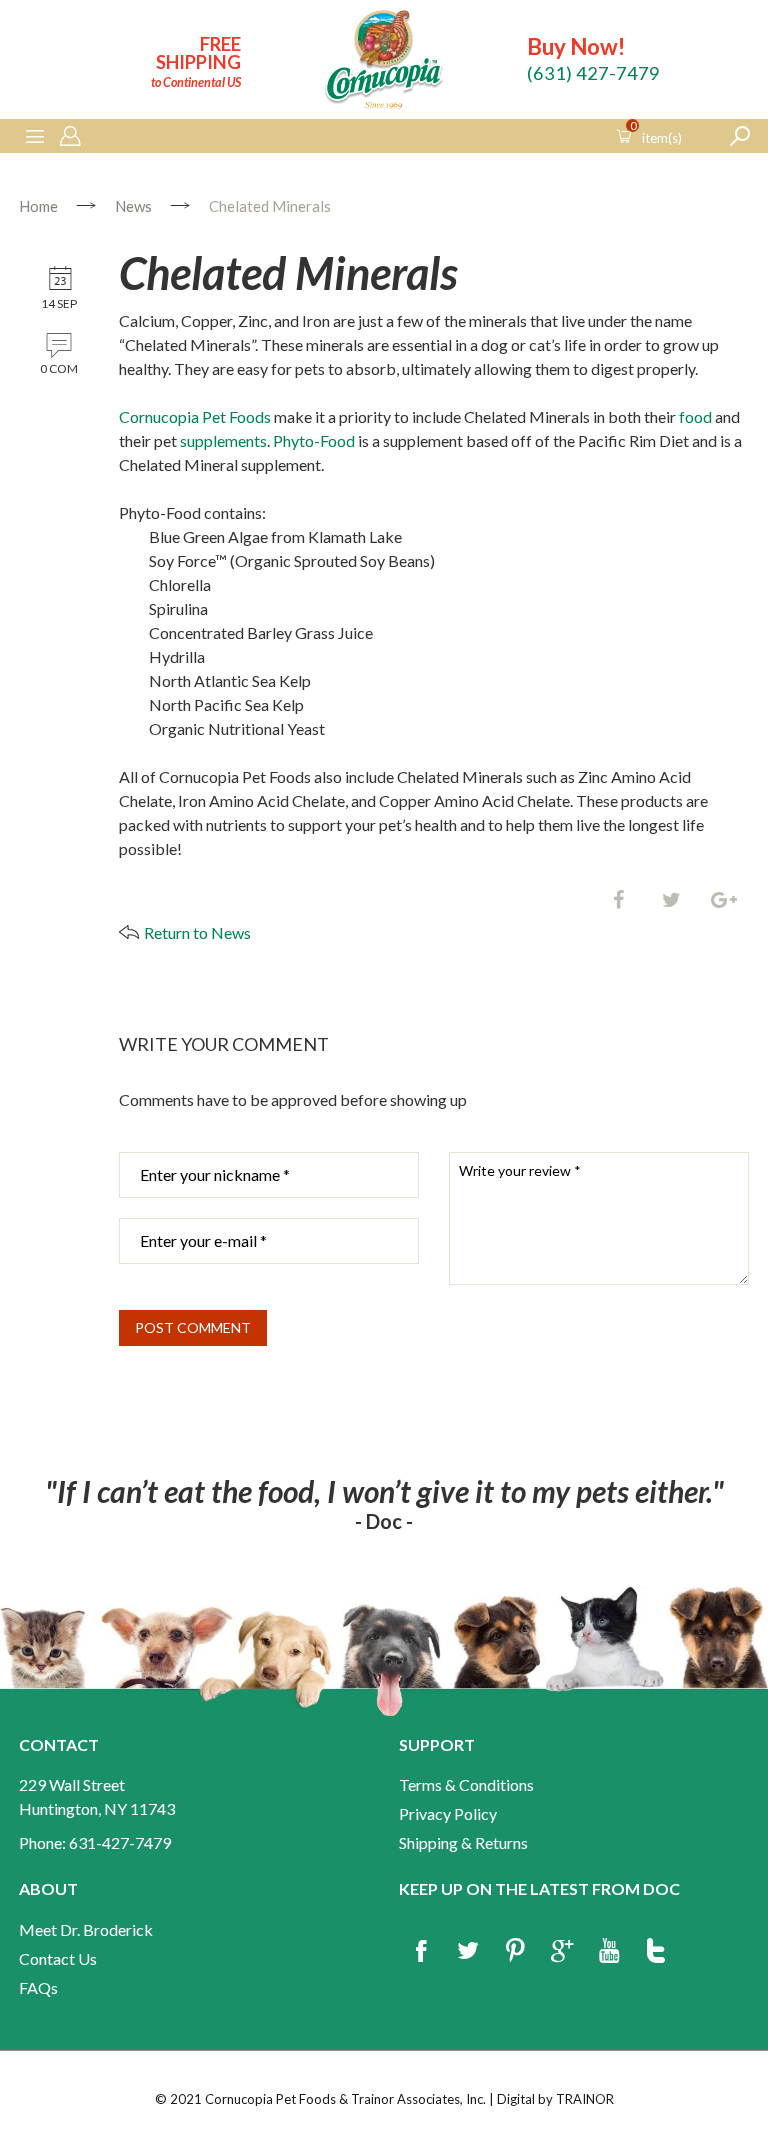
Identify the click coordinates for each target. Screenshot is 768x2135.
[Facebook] (618, 901)
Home (38, 206)
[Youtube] (609, 1952)
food (695, 416)
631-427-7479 (120, 1842)
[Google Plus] (562, 1952)
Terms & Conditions (466, 1784)
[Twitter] (671, 901)
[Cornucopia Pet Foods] (384, 62)
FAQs (38, 1987)
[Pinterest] (515, 1952)
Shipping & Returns (463, 1842)
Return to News (197, 932)
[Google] (724, 901)
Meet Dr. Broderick (86, 1929)
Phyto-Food (314, 440)
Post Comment (193, 1327)
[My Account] (70, 137)
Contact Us (58, 1958)
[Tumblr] (656, 1952)
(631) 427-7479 (593, 73)
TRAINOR (585, 2099)
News (133, 206)
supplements (223, 440)
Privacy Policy (448, 1813)
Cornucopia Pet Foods (195, 416)
